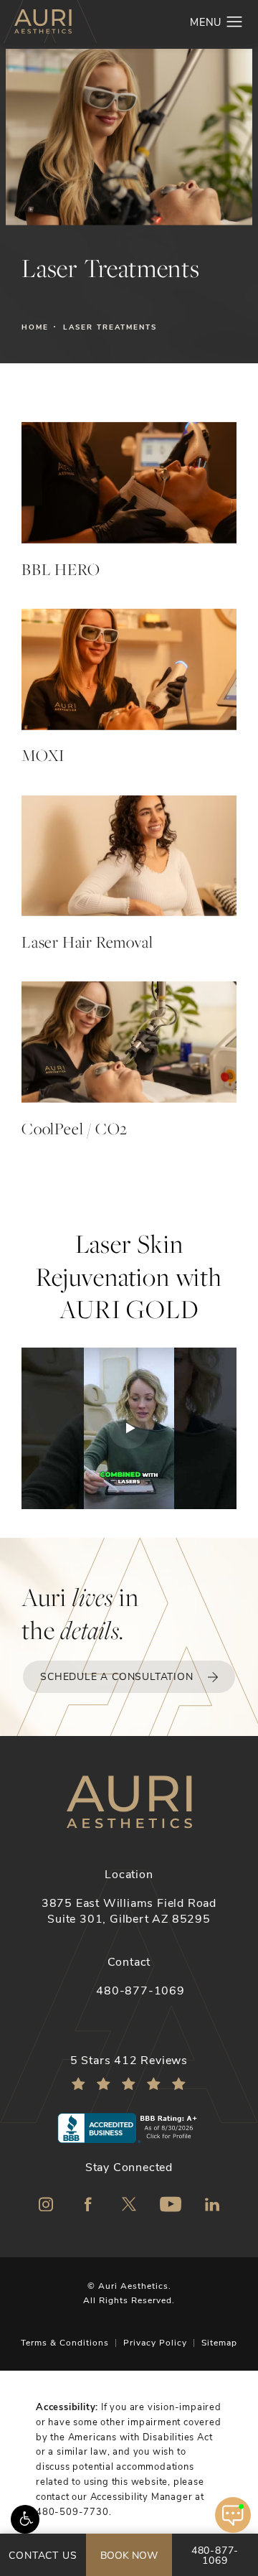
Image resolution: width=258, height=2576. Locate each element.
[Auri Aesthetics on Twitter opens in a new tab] (129, 2204)
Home (35, 327)
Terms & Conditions (65, 2342)
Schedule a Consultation (116, 1676)
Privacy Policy (155, 2342)
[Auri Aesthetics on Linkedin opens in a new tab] (212, 2204)
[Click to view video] (129, 1428)
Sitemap (219, 2342)
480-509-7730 (72, 2511)
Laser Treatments (110, 327)
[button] (25, 2519)
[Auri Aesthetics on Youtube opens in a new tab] (171, 2204)
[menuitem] (46, 2204)
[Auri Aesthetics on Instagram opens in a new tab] (46, 2204)
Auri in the (80, 1614)
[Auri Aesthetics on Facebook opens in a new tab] (87, 2204)
